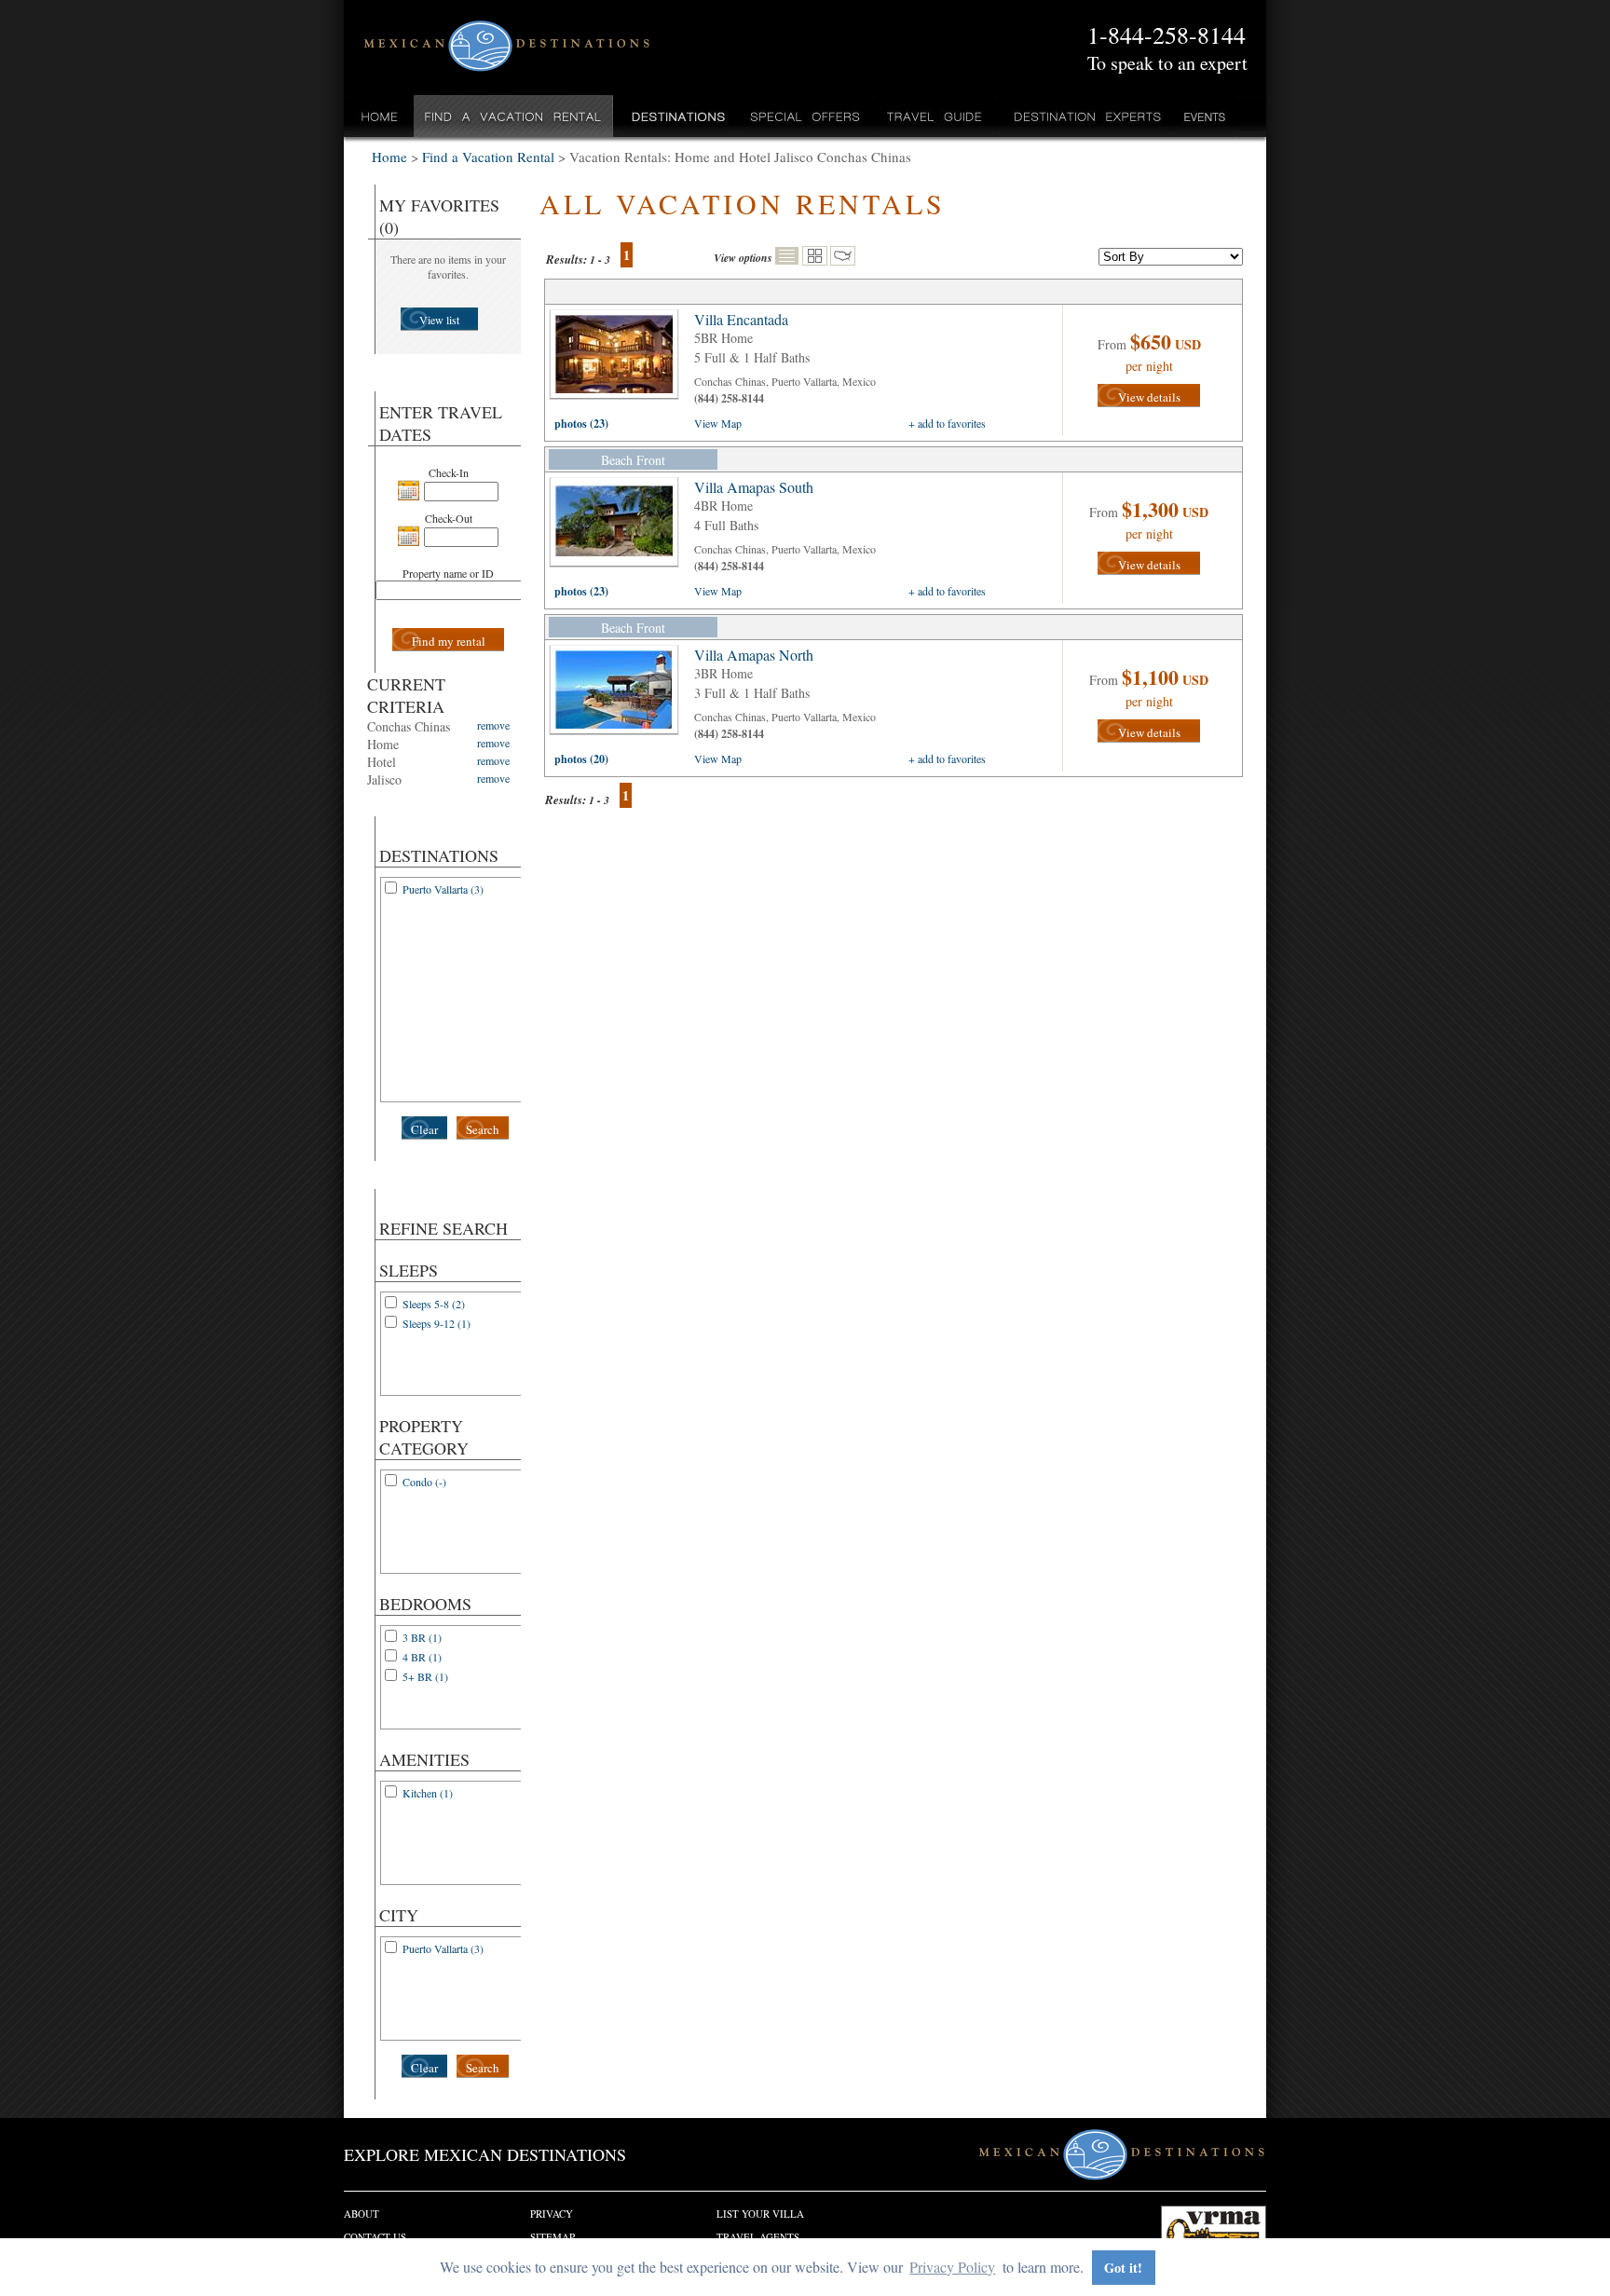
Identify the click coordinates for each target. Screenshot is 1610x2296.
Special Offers (805, 116)
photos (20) (581, 759)
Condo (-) (424, 1482)
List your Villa (760, 2214)
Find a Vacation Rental (514, 116)
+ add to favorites (947, 423)
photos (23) (581, 424)
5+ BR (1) (425, 1676)
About (362, 2214)
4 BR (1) (422, 1657)
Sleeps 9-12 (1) (437, 1323)
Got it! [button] (1123, 2268)
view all (619, 359)
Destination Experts (1083, 116)
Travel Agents (758, 2237)
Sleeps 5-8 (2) (434, 1304)
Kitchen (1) (428, 1793)
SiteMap (553, 2237)
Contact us (375, 2237)
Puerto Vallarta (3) (443, 889)
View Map (718, 423)
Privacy (552, 2214)
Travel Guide (935, 116)
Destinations (676, 116)
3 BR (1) (422, 1637)
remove (493, 725)
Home (380, 116)
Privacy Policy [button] (952, 2267)
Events (1203, 116)
